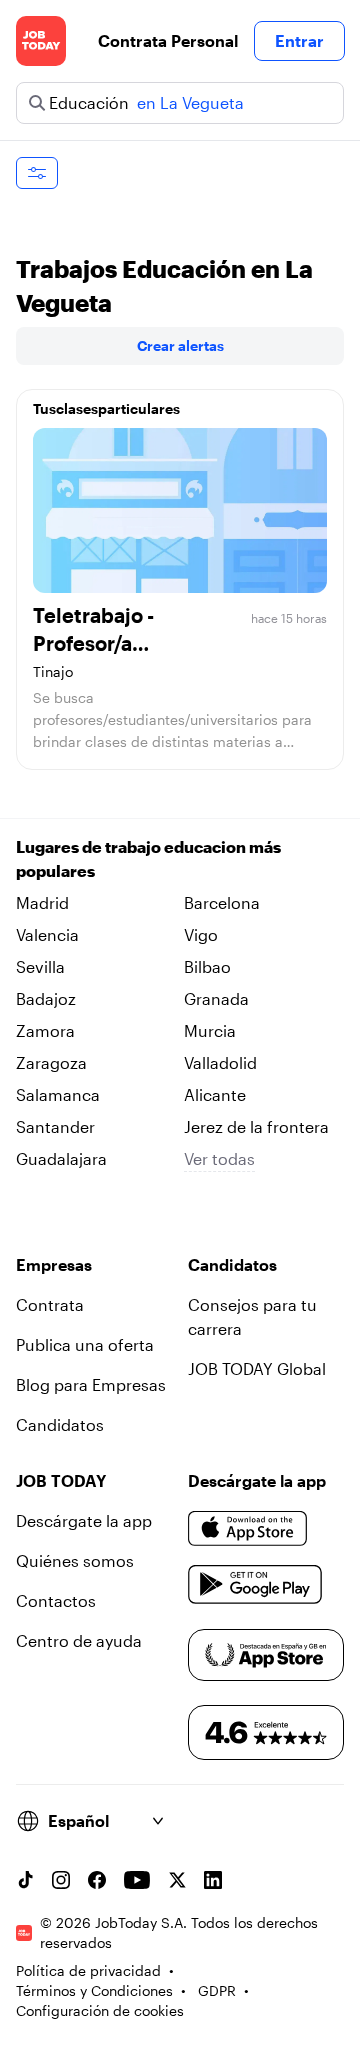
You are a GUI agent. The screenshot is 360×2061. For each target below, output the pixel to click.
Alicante (215, 1094)
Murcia (210, 1030)
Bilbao (207, 966)
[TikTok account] (25, 1880)
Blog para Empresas (91, 1384)
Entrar (299, 40)
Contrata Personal (168, 40)
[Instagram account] (61, 1880)
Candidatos (60, 1424)
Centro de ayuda (79, 1640)
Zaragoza (51, 1062)
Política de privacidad (88, 1970)
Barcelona (222, 902)
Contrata (50, 1304)
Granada (216, 998)
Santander (55, 1126)
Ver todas (219, 1158)
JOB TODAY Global (257, 1368)
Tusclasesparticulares (106, 408)
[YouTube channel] (137, 1880)
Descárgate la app (84, 1520)
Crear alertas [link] (180, 345)
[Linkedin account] (213, 1880)
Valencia (47, 934)
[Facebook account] (97, 1880)
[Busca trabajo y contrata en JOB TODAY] (41, 41)
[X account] (177, 1880)
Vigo (201, 934)
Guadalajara (61, 1158)
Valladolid (220, 1062)
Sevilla (40, 966)
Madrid (42, 902)
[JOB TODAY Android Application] (255, 1585)
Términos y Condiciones (94, 1990)
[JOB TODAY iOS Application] (248, 1529)
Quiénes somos (75, 1560)
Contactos (56, 1600)
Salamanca (58, 1094)
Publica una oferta (85, 1344)
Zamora (45, 1030)
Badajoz (46, 998)
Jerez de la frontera (256, 1126)
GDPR (217, 1990)
